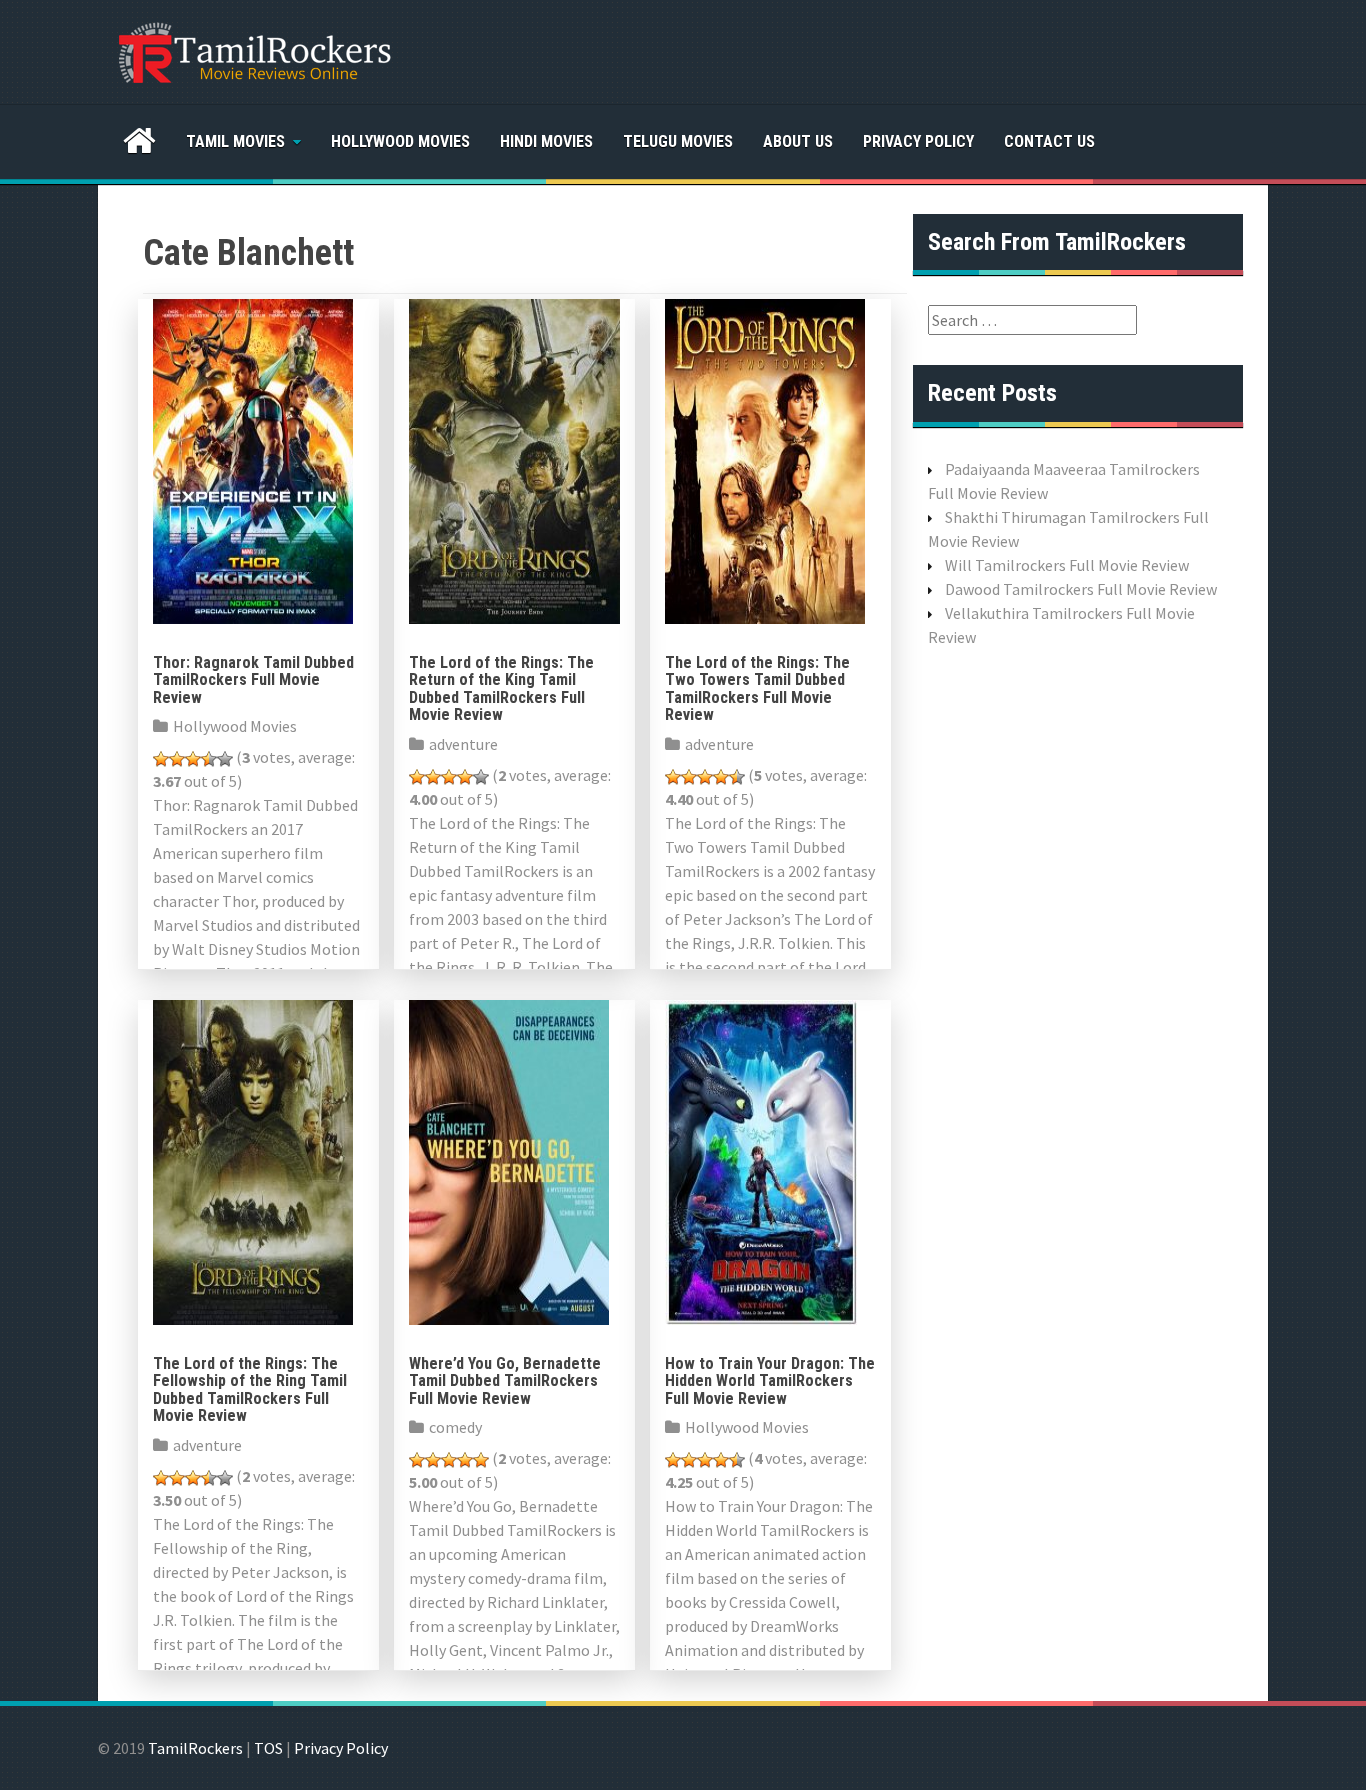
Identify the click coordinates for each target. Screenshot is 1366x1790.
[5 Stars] (225, 759)
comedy (455, 1427)
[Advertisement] (1078, 979)
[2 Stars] (177, 759)
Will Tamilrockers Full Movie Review (1067, 565)
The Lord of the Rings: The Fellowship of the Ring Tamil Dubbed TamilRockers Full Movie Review (250, 1390)
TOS (268, 1748)
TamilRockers (195, 1748)
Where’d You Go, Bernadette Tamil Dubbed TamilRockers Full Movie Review (505, 1381)
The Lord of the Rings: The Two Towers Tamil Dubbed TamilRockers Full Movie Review (757, 689)
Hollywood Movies (400, 141)
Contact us (1049, 141)
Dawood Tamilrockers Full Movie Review (1081, 589)
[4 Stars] (209, 759)
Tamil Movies (235, 141)
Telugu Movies (678, 141)
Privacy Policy (918, 141)
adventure (463, 744)
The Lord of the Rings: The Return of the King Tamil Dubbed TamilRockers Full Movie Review (501, 689)
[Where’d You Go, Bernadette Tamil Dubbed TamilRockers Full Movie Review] (509, 1160)
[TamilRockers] (253, 50)
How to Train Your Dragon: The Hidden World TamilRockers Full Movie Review (770, 1381)
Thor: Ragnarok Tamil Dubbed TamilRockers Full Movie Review (253, 680)
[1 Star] (161, 759)
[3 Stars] (193, 759)
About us (798, 141)
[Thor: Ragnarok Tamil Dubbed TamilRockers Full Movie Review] (253, 459)
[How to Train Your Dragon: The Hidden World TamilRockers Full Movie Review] (761, 1160)
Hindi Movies (546, 141)
